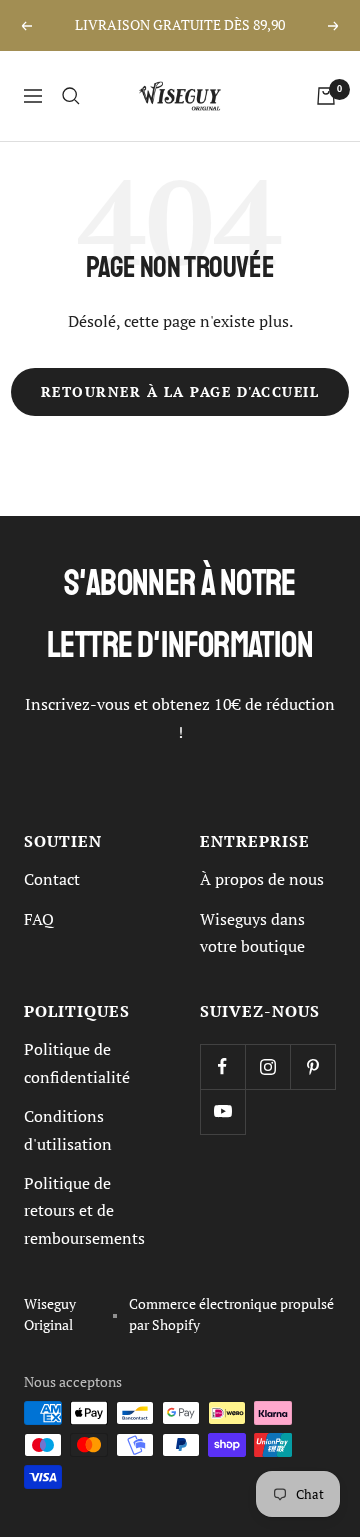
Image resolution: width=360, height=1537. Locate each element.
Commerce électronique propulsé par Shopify (231, 1314)
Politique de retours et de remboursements (84, 1210)
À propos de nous (262, 879)
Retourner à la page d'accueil (180, 392)
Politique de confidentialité (77, 1062)
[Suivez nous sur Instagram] (267, 1066)
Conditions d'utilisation (68, 1129)
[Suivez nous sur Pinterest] (312, 1066)
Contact (52, 879)
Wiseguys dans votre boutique (252, 932)
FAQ (39, 919)
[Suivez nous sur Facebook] (222, 1066)
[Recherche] (71, 96)
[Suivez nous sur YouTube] (222, 1111)
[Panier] (326, 96)
